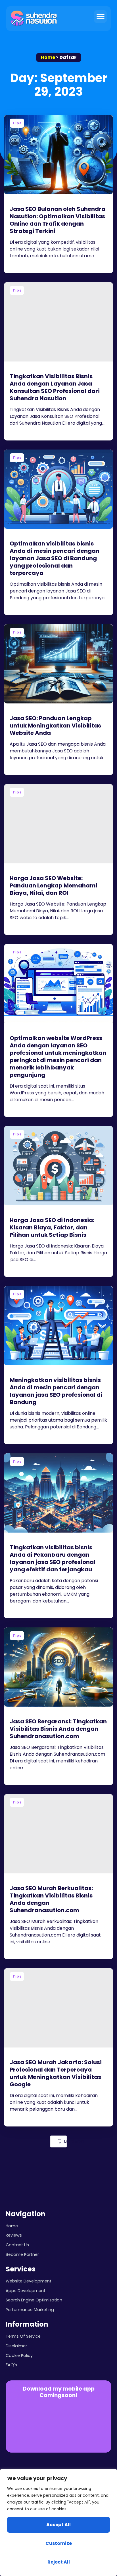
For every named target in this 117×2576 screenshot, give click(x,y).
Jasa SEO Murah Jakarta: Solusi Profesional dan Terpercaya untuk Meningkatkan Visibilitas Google (56, 2073)
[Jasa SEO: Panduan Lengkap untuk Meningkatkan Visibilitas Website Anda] (58, 664)
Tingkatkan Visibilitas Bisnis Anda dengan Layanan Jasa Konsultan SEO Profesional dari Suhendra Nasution (55, 387)
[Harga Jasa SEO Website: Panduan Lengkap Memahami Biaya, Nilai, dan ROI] (58, 824)
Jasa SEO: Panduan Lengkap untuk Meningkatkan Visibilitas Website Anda (55, 726)
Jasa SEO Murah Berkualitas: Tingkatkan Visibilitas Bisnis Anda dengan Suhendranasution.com (51, 1899)
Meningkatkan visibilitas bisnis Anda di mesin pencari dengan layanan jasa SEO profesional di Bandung (56, 1391)
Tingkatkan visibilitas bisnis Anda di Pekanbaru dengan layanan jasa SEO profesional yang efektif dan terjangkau (53, 1558)
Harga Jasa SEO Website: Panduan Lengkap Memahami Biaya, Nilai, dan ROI (54, 885)
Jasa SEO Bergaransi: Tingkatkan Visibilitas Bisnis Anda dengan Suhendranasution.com (58, 1729)
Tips (17, 123)
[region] (58, 2522)
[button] (100, 17)
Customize (59, 2543)
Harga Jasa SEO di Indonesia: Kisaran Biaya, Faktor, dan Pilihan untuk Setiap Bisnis (52, 1227)
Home (48, 57)
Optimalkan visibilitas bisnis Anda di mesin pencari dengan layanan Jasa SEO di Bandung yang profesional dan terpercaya (55, 558)
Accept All (58, 2525)
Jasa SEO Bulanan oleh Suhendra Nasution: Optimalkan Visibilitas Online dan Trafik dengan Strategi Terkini (58, 220)
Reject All (59, 2562)
